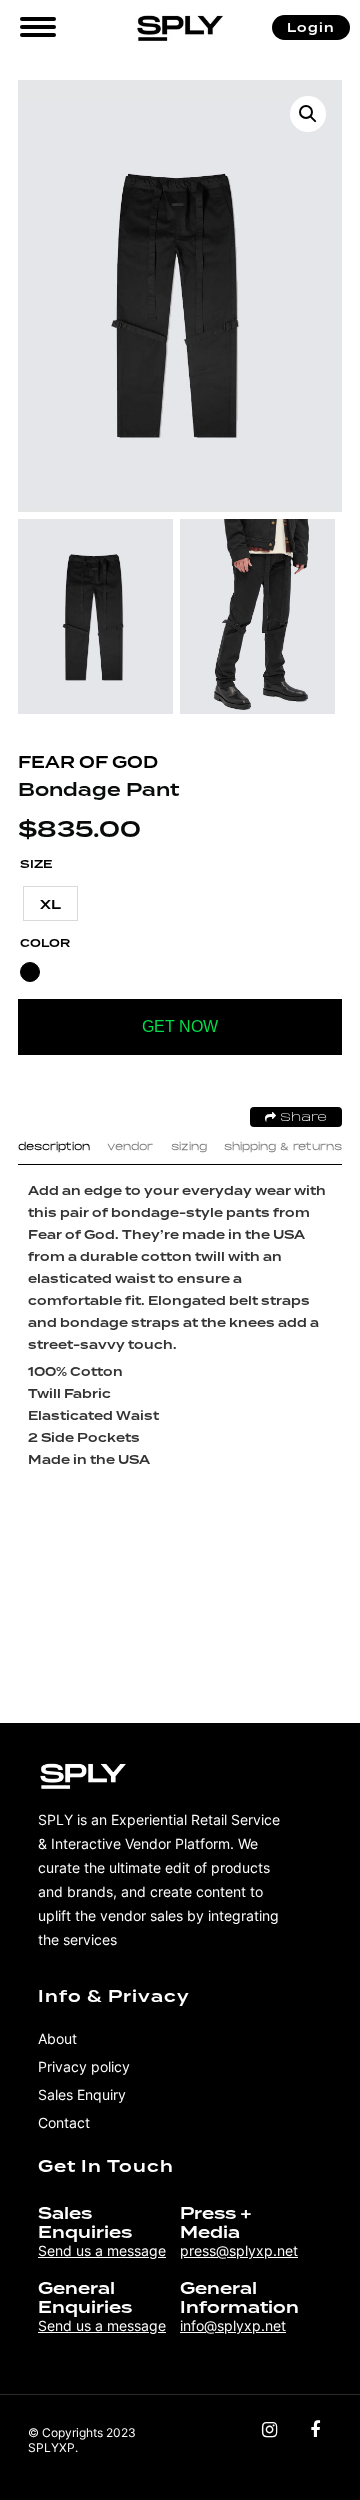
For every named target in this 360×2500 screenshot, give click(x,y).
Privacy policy (84, 2066)
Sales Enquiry (82, 2094)
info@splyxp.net (233, 2325)
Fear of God (88, 762)
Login (311, 27)
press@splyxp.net (239, 2250)
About (57, 2038)
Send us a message (102, 2250)
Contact (64, 2122)
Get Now (180, 1026)
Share (301, 1118)
